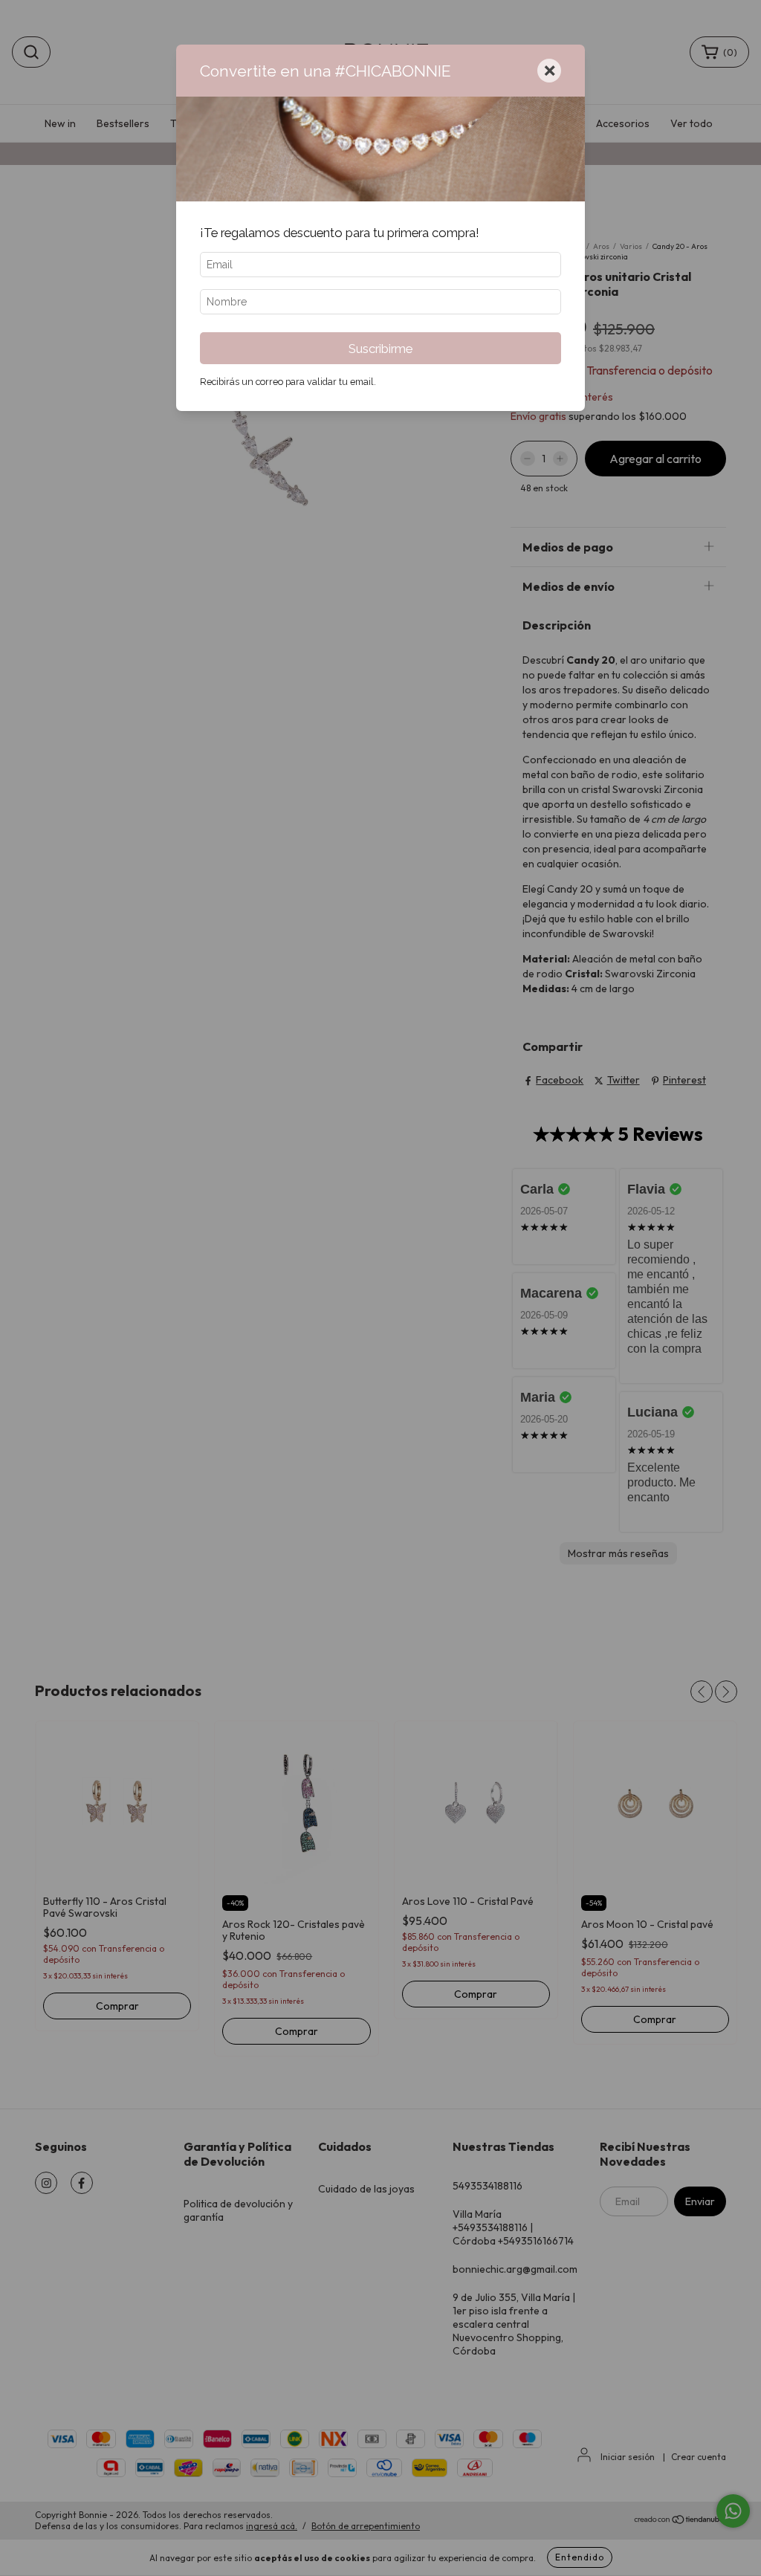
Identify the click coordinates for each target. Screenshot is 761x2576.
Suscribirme (380, 349)
